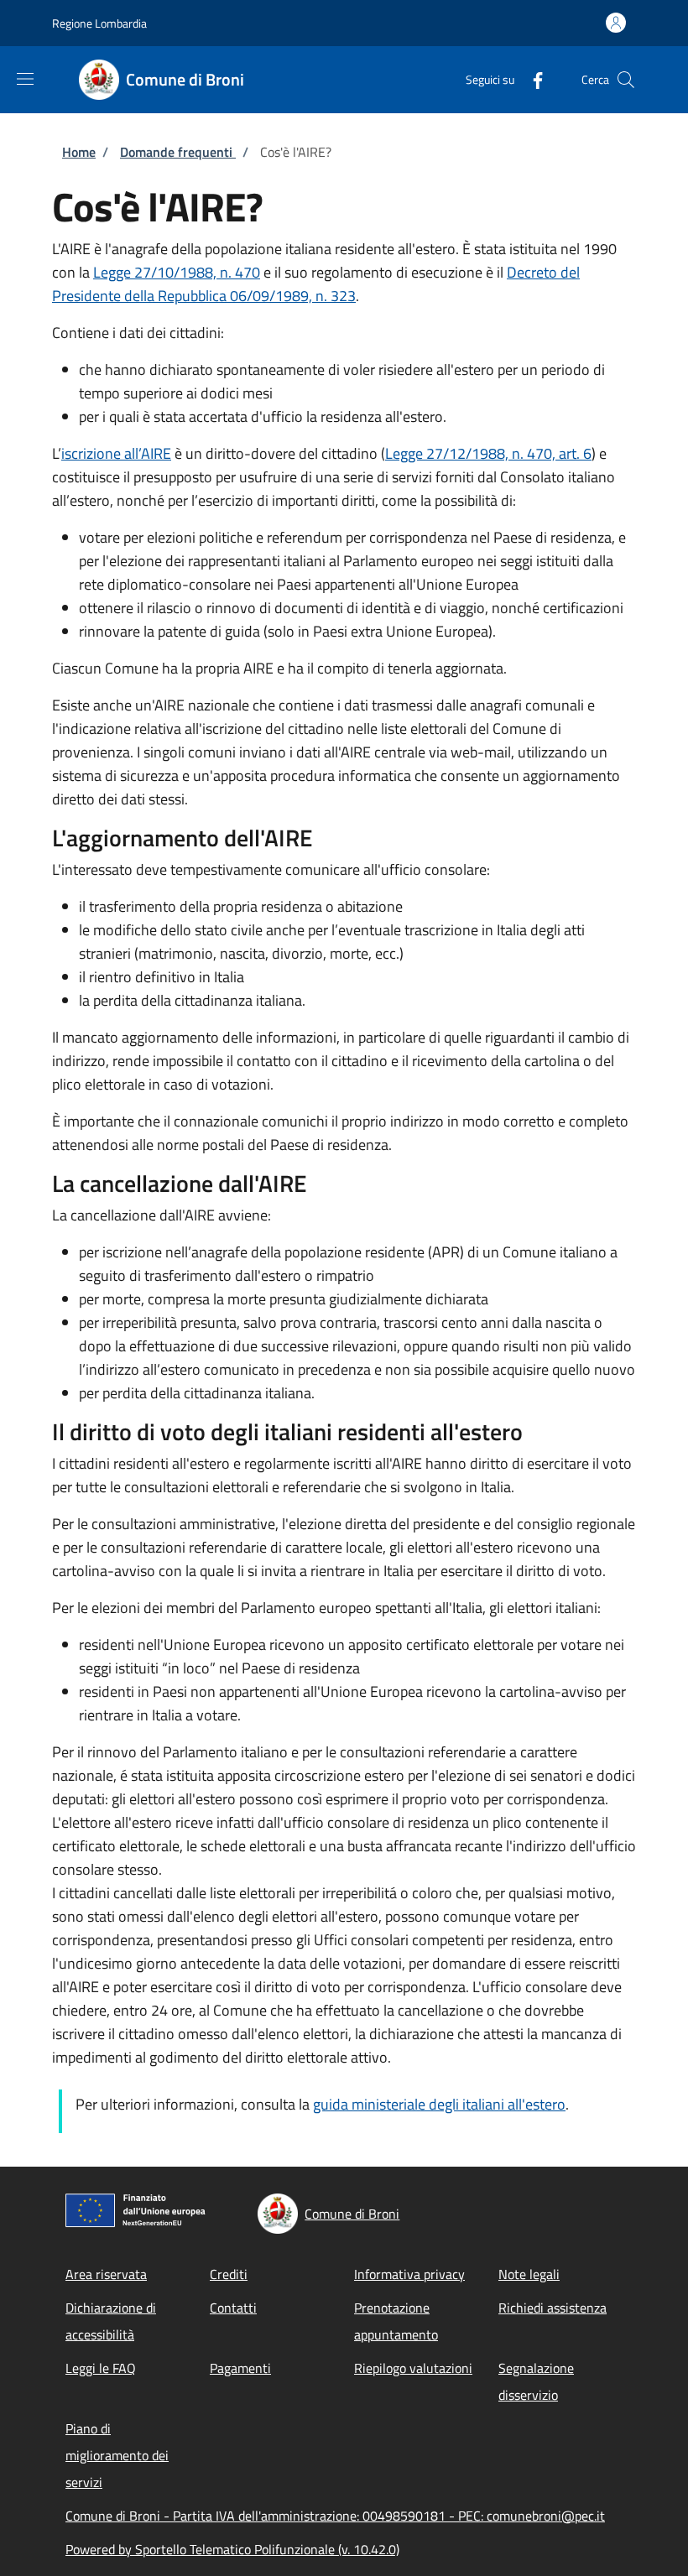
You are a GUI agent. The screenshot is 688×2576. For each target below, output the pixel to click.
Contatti (233, 2308)
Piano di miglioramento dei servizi (117, 2455)
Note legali (529, 2274)
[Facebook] (531, 79)
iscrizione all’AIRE (116, 453)
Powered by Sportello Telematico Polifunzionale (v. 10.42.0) (232, 2549)
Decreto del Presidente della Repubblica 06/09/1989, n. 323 (316, 284)
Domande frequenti (178, 152)
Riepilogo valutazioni (413, 2368)
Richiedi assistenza (552, 2308)
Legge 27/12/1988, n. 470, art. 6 (488, 453)
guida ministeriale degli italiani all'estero (439, 2104)
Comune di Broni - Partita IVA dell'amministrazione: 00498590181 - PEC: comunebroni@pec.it (335, 2516)
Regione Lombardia (99, 23)
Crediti (229, 2274)
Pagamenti (240, 2368)
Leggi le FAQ (101, 2368)
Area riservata (106, 2274)
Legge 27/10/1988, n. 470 (177, 272)
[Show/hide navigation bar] (25, 79)
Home (79, 152)
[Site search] (626, 80)
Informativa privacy (409, 2274)
